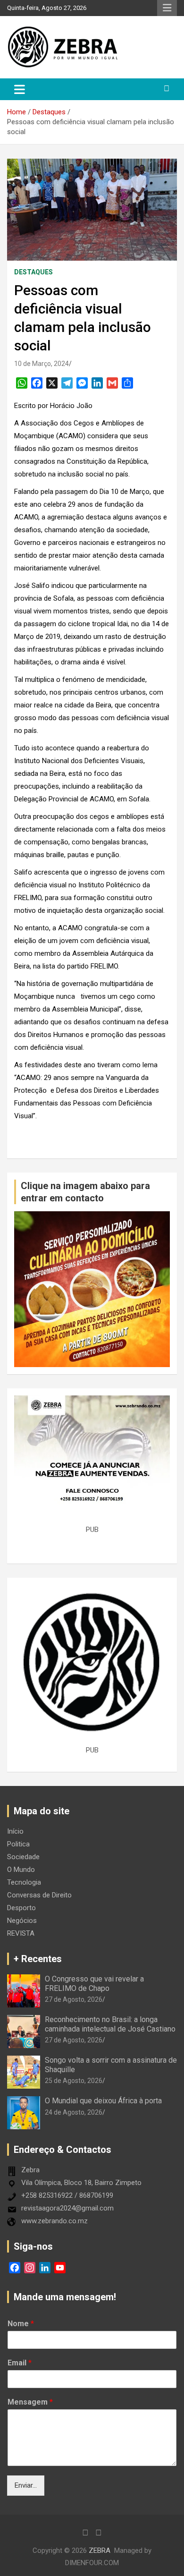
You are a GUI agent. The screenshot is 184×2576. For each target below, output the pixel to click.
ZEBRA (100, 2550)
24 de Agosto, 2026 (74, 2112)
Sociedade (23, 1857)
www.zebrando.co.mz (54, 2221)
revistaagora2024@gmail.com (67, 2208)
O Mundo (21, 1870)
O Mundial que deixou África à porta (103, 2101)
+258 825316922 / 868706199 (67, 2195)
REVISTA (21, 1933)
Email (20, 2363)
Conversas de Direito (39, 1895)
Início (15, 1831)
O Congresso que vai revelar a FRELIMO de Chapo (94, 1983)
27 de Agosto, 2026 (74, 1999)
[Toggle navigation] (20, 89)
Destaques (33, 272)
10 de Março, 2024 (42, 364)
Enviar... (26, 2485)
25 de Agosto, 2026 (74, 2081)
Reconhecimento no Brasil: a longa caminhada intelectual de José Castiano (110, 2024)
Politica (18, 1844)
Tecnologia (24, 1882)
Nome (21, 2324)
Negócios (22, 1921)
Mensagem (30, 2402)
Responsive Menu (167, 8)
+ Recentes (38, 1959)
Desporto (21, 1908)
